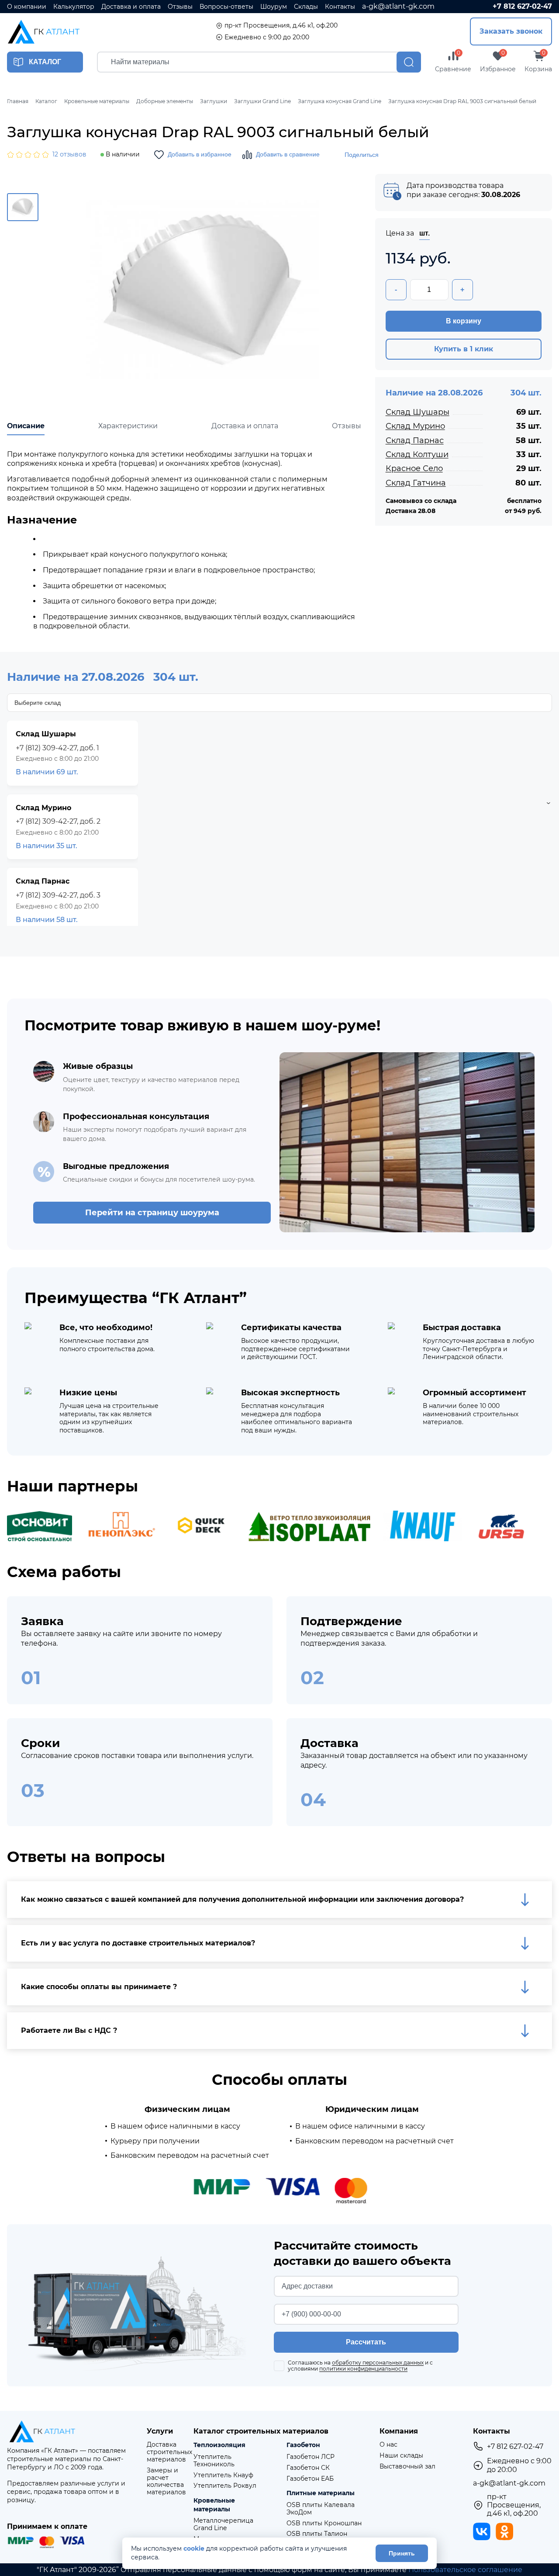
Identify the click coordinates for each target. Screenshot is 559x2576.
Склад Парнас (415, 440)
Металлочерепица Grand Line (223, 2524)
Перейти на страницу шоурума (152, 1213)
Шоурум (274, 7)
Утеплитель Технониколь (214, 2461)
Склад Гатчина (416, 483)
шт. (424, 233)
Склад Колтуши (417, 454)
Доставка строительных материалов (169, 2452)
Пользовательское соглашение (465, 2570)
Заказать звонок (511, 31)
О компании (27, 7)
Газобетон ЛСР (311, 2457)
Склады (306, 7)
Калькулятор (74, 7)
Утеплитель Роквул (225, 2486)
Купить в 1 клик (464, 349)
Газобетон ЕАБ (310, 2479)
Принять (402, 2553)
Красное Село (414, 468)
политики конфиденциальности (363, 2369)
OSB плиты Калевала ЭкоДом (321, 2509)
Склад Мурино (415, 426)
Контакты (340, 7)
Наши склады (401, 2456)
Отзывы (180, 7)
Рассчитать (366, 2342)
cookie (194, 2549)
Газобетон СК (308, 2468)
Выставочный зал (407, 2467)
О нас (388, 2445)
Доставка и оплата (131, 7)
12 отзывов (69, 154)
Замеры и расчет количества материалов (166, 2481)
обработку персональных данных (378, 2363)
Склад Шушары (418, 412)
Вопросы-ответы (226, 7)
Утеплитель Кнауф (223, 2475)
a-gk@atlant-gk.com (398, 6)
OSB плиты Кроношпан (324, 2523)
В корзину (464, 321)
